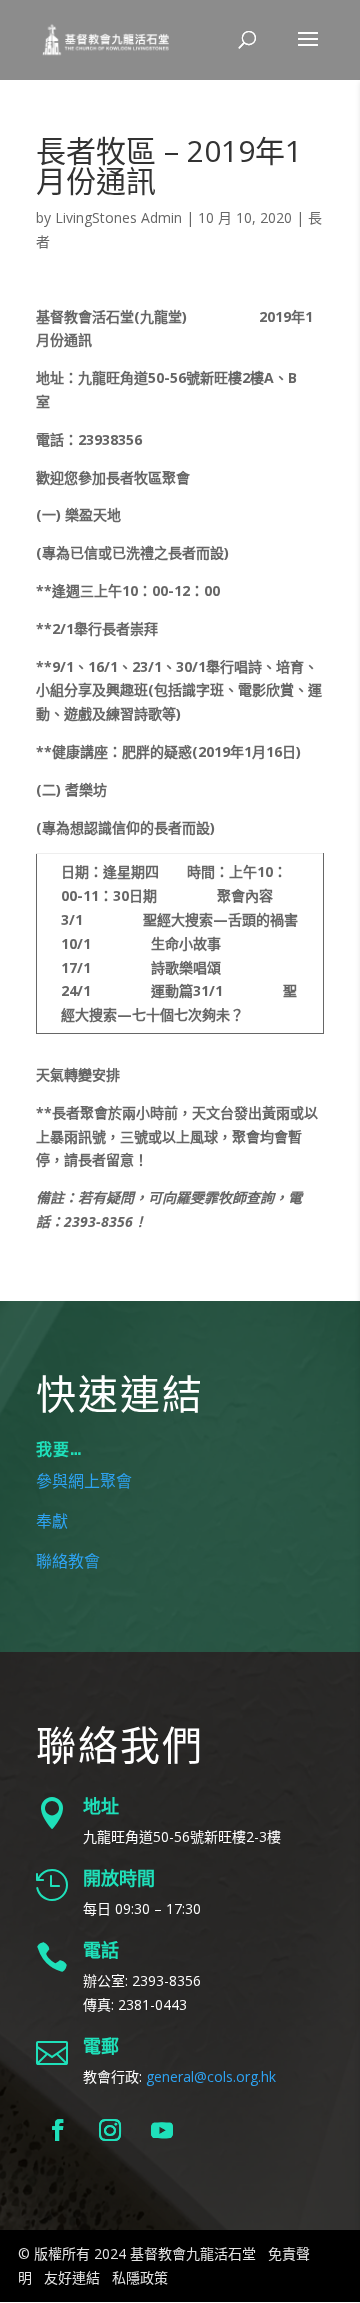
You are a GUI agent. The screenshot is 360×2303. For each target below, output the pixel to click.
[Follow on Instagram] (110, 2130)
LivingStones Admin (118, 217)
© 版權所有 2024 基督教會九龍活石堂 (137, 2253)
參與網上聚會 (84, 1482)
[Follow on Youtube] (162, 2130)
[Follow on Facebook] (58, 2130)
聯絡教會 (68, 1562)
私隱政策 (140, 2277)
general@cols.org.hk (211, 2076)
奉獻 (52, 1522)
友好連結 (72, 2277)
